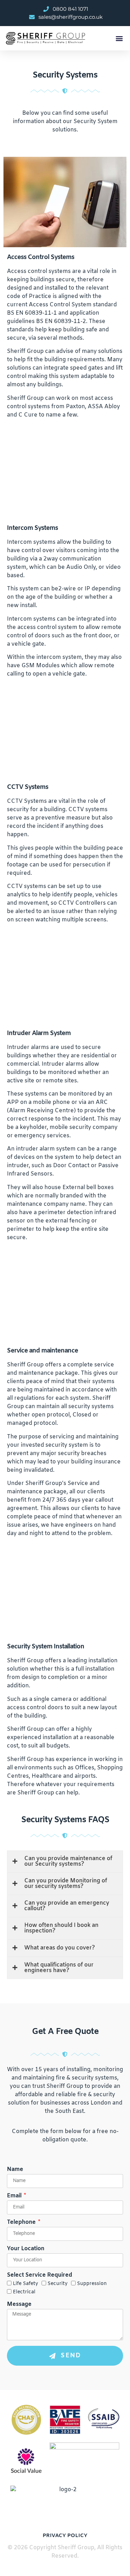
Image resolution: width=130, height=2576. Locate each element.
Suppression (92, 2284)
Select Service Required (40, 2276)
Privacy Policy (65, 2536)
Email (15, 2196)
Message (19, 2305)
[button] (119, 38)
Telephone (22, 2223)
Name (15, 2170)
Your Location (26, 2249)
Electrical (24, 2292)
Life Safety (25, 2284)
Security (58, 2284)
